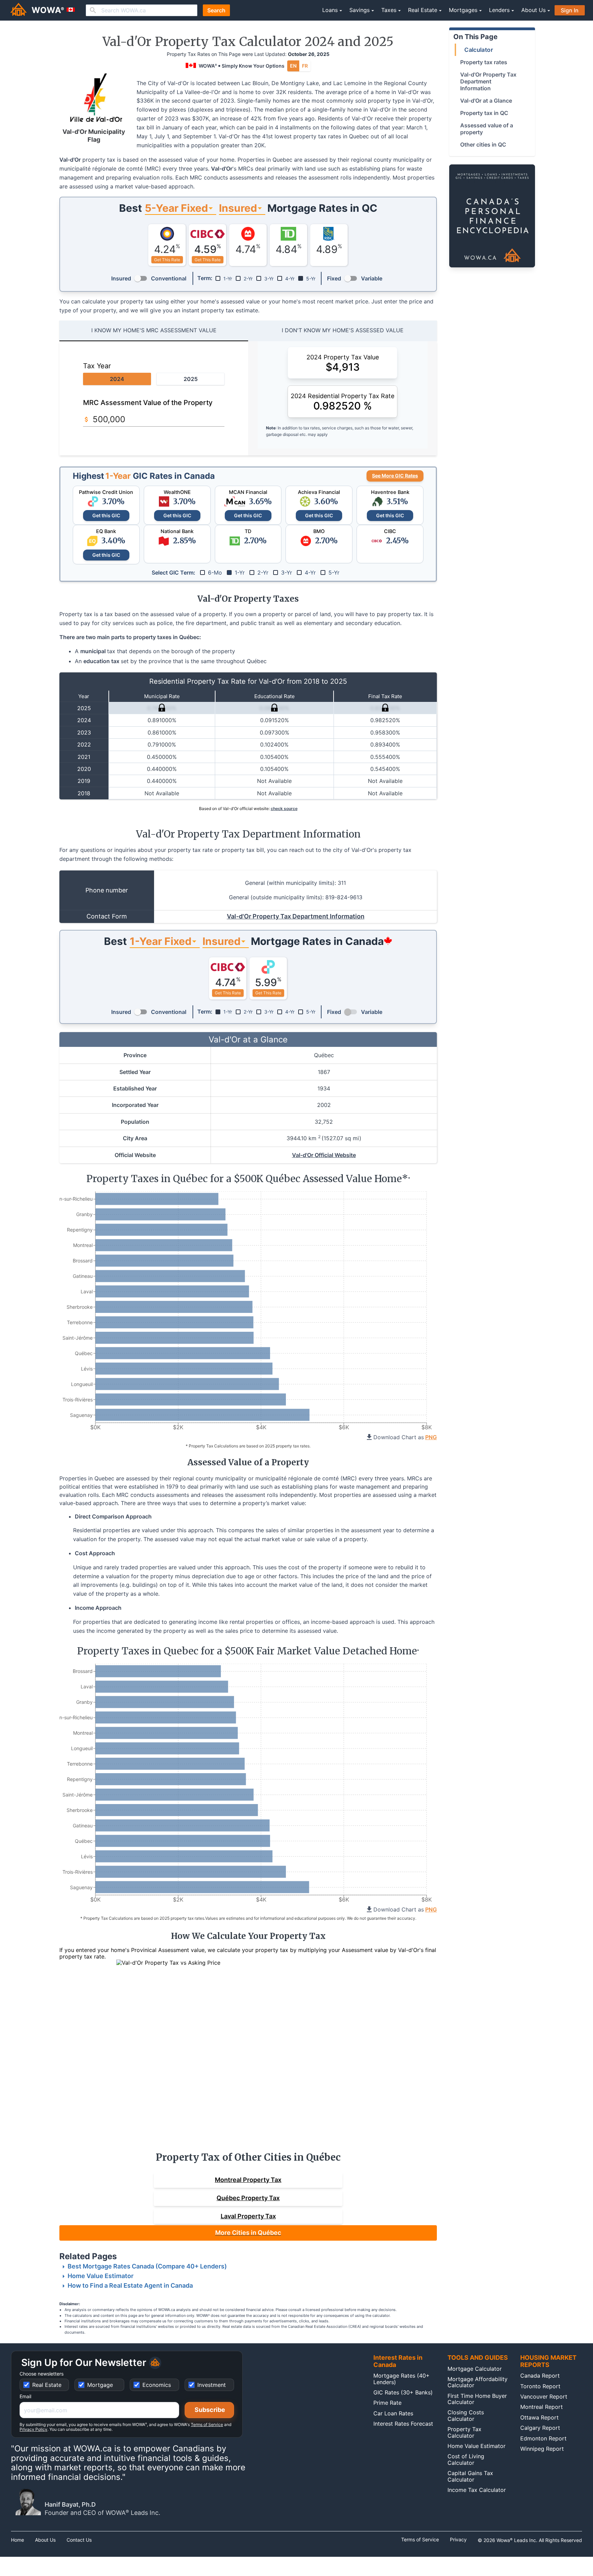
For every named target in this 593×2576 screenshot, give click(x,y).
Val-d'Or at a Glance (486, 101)
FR (305, 66)
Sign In (570, 10)
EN (293, 66)
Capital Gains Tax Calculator (470, 2476)
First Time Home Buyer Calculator (477, 2399)
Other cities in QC (483, 145)
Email (25, 2396)
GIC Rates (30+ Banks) (403, 2392)
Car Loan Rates (393, 2413)
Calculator (479, 50)
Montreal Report (542, 2407)
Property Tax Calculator (464, 2432)
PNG (431, 1437)
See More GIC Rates (395, 476)
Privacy (458, 2540)
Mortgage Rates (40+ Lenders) (402, 2379)
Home (18, 2540)
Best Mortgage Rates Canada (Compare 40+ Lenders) (147, 2266)
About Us (45, 2540)
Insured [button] (238, 208)
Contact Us (79, 2540)
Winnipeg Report (542, 2449)
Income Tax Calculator (477, 2490)
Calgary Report (540, 2428)
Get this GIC (106, 515)
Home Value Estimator (101, 2276)
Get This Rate (167, 260)
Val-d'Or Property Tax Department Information (296, 916)
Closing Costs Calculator (466, 2415)
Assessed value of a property (487, 129)
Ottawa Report (539, 2417)
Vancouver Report (544, 2396)
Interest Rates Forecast (403, 2424)
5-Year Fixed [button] (176, 208)
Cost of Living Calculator (466, 2459)
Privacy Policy (33, 2429)
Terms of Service (207, 2424)
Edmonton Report (543, 2438)
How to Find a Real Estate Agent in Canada (130, 2285)
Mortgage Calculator (475, 2369)
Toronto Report (540, 2386)
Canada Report (540, 2376)
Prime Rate (387, 2403)
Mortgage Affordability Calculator (478, 2382)
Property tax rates (484, 62)
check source (284, 808)
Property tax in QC (484, 113)
